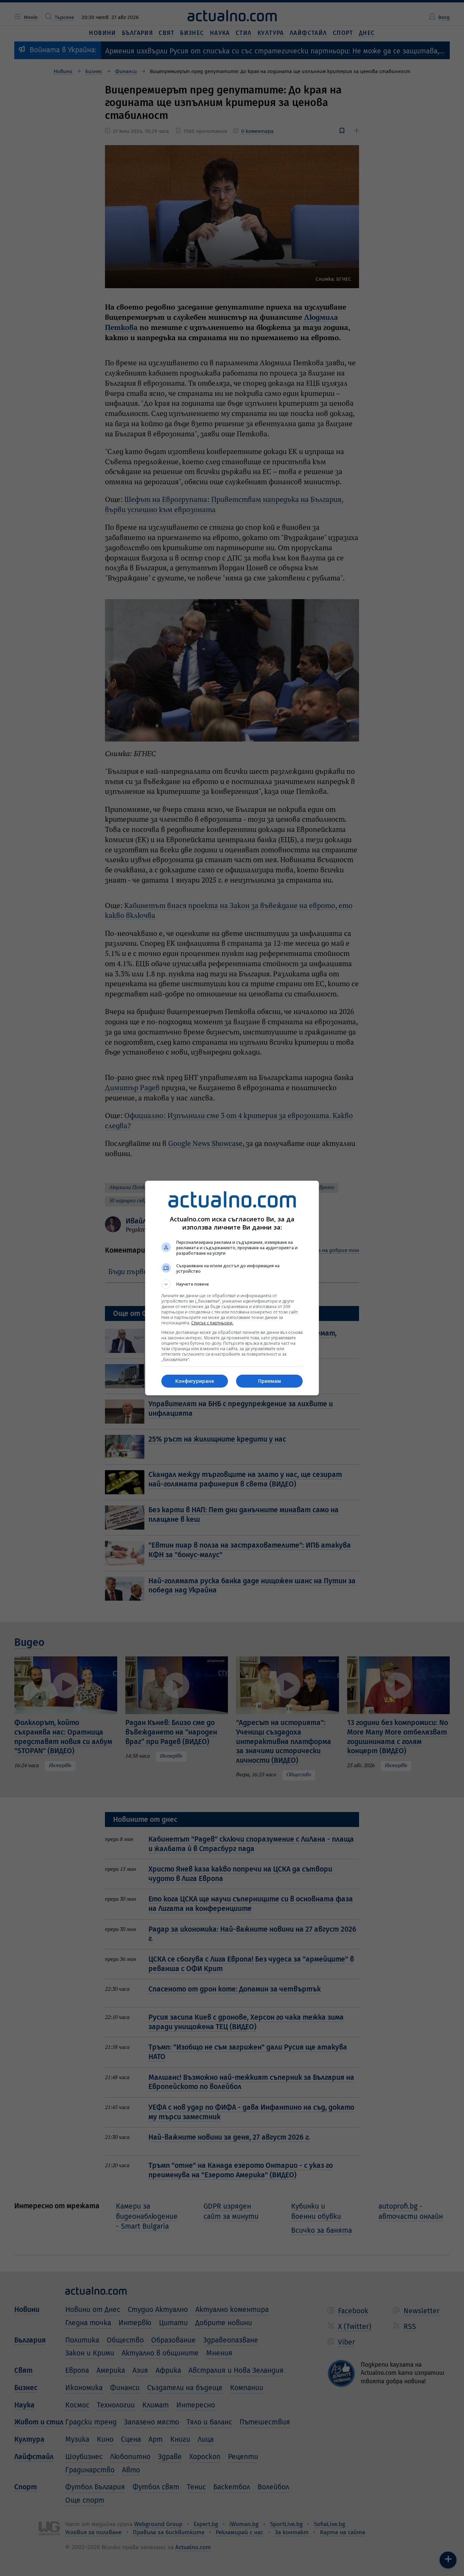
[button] (232, 1284)
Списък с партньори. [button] (212, 1323)
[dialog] (232, 1288)
